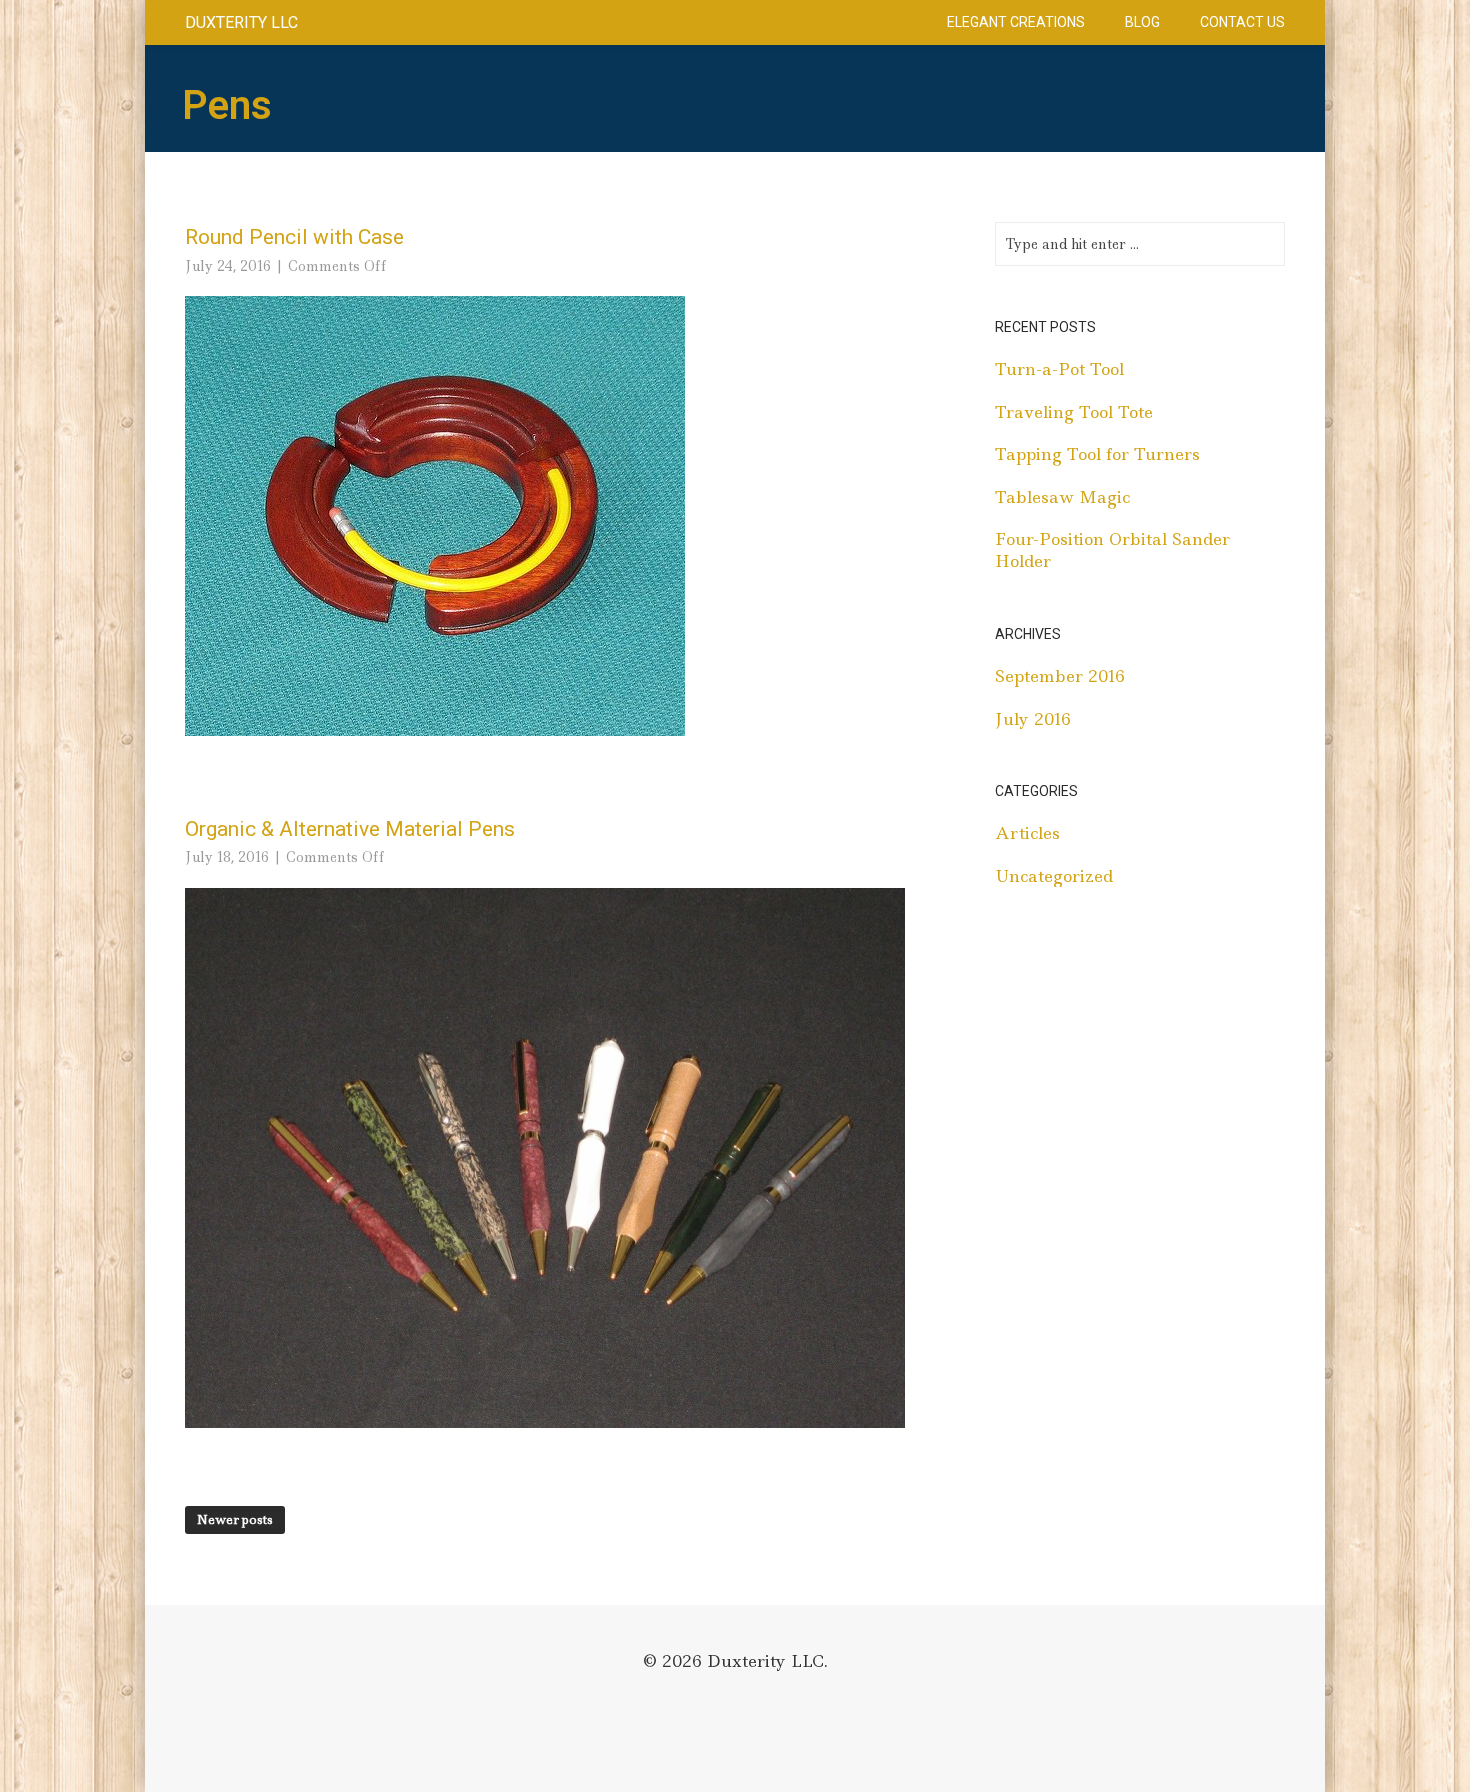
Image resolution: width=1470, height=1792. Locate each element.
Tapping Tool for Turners (1097, 454)
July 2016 (1033, 719)
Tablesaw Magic (1062, 497)
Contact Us (1242, 22)
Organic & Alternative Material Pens (350, 829)
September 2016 (1060, 676)
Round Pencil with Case (294, 237)
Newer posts (235, 1519)
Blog (1142, 22)
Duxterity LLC (241, 22)
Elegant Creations (1016, 22)
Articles (1027, 833)
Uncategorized (1054, 876)
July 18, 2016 (227, 857)
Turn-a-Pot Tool (1059, 369)
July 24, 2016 (228, 266)
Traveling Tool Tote (1074, 412)
